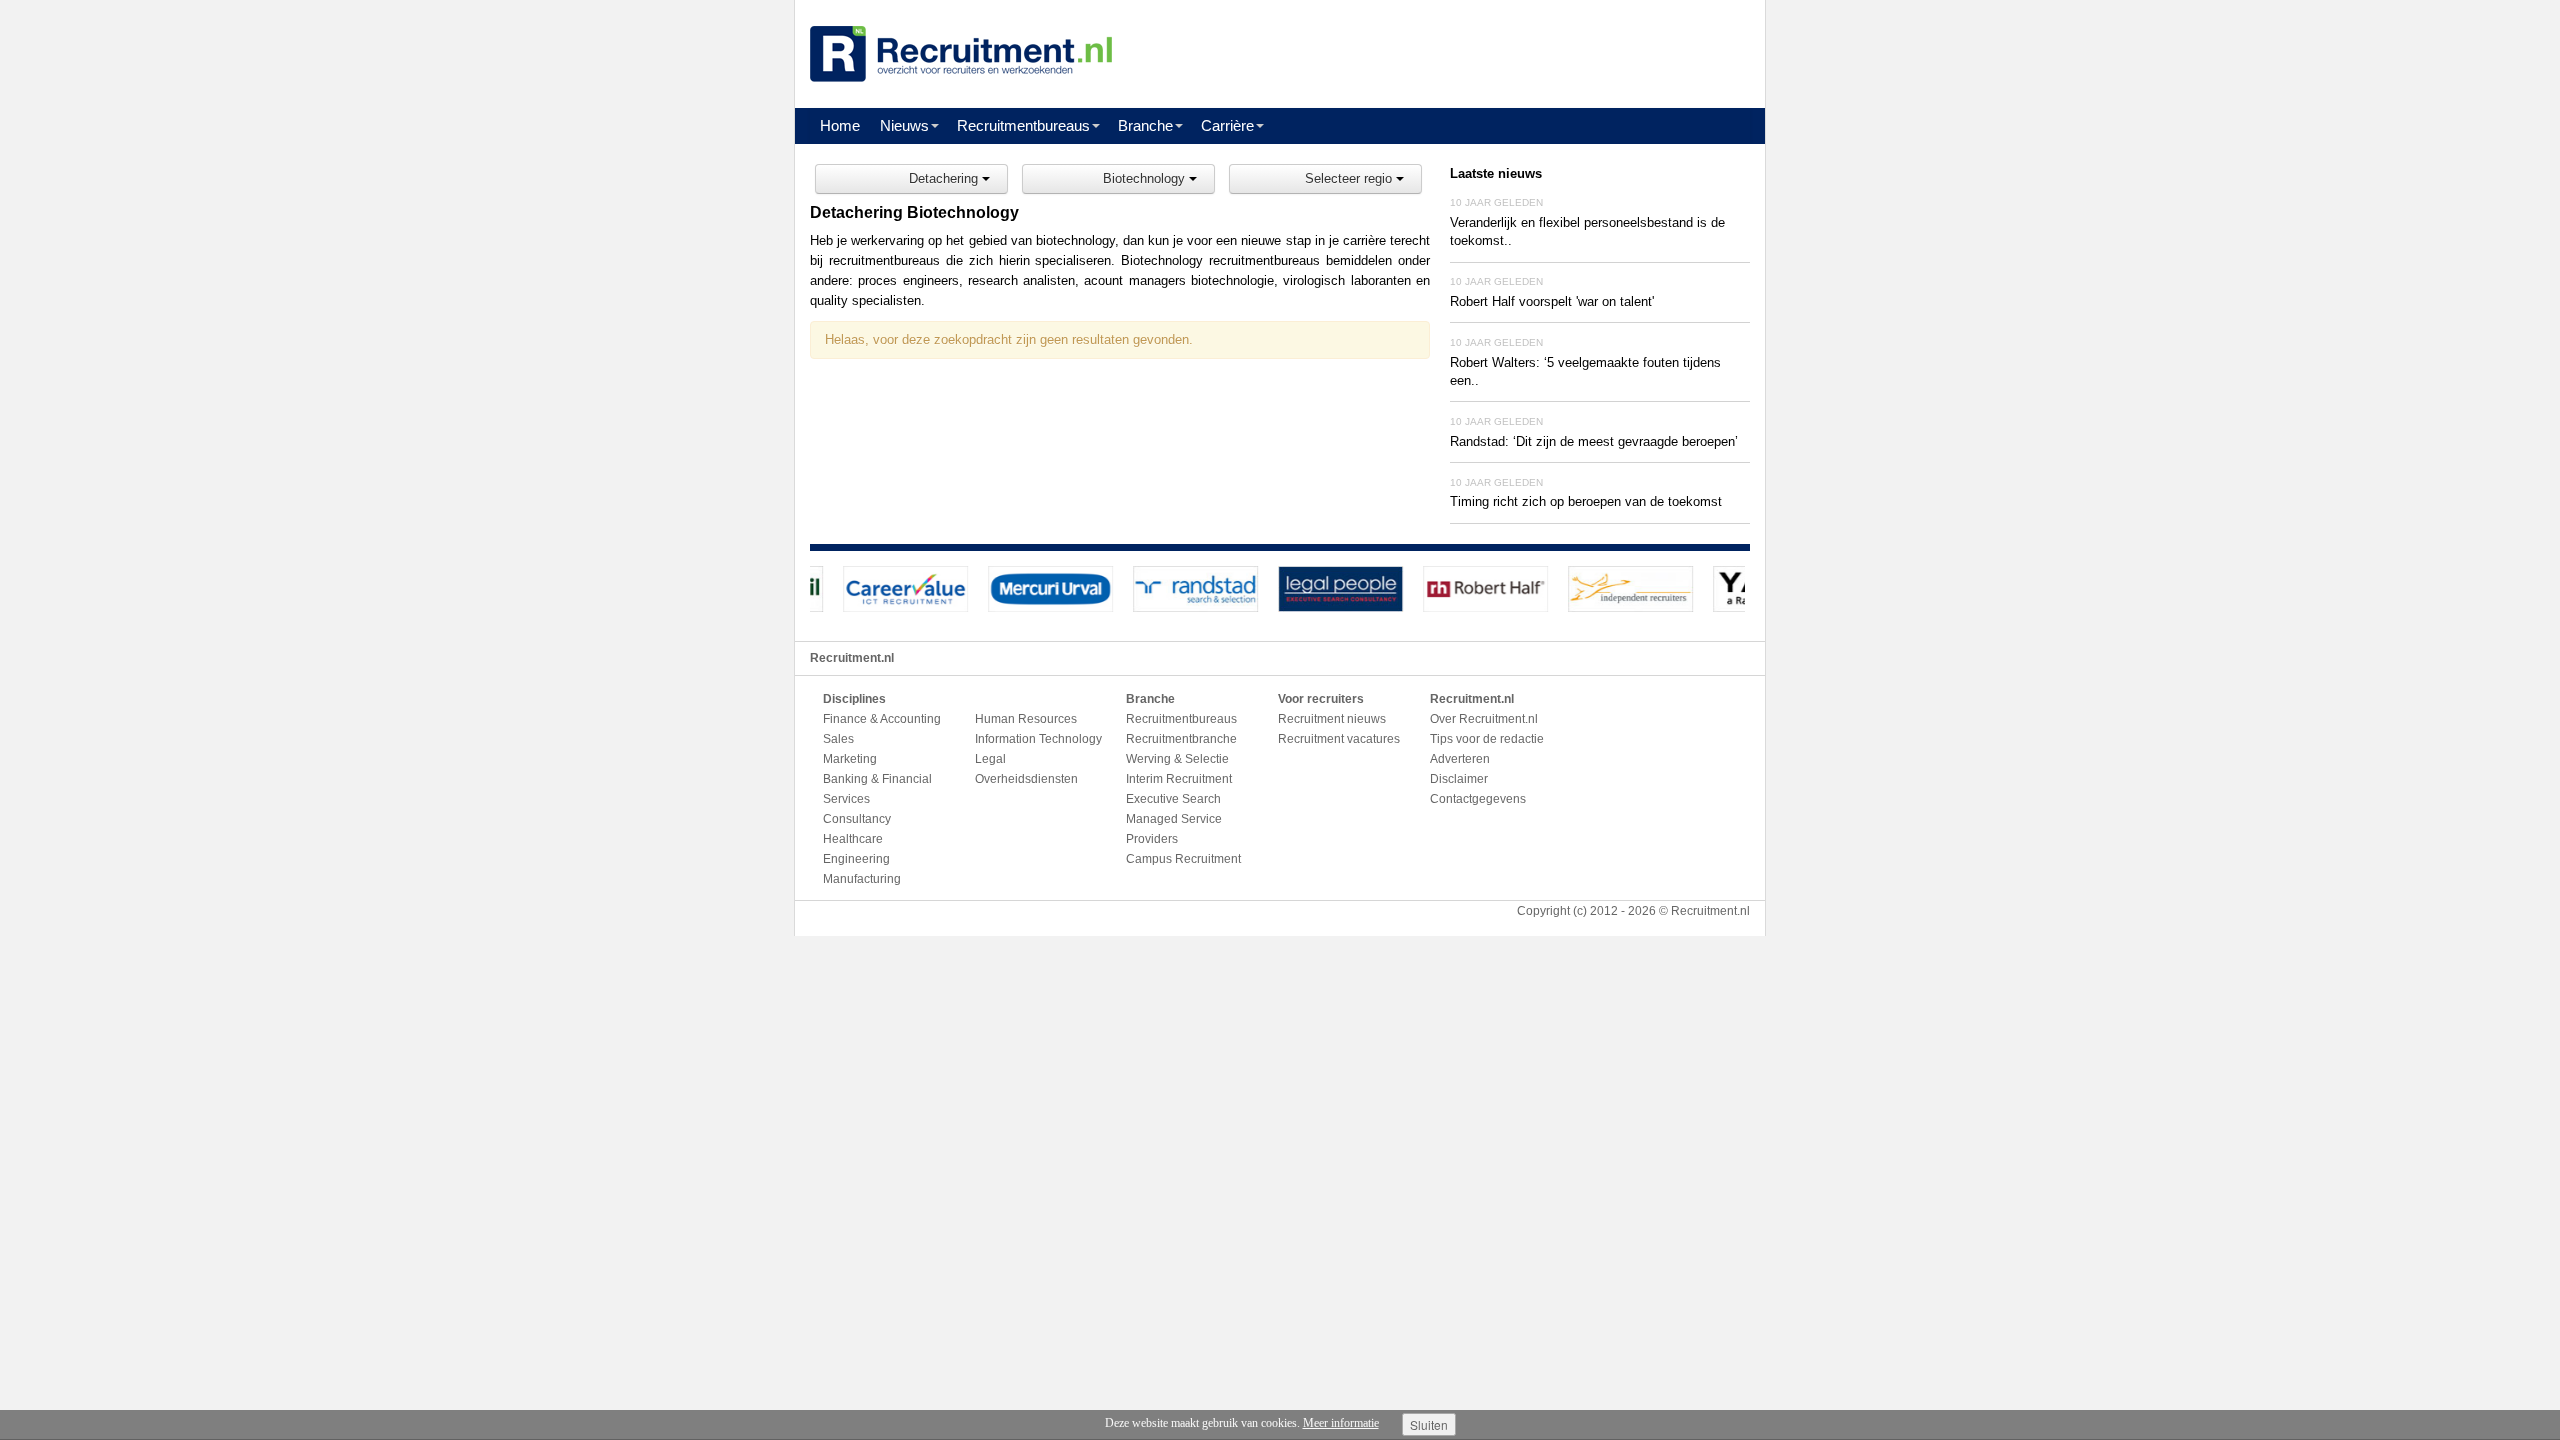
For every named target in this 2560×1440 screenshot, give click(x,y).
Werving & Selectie (1177, 759)
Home (840, 125)
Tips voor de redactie (1487, 739)
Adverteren (1460, 759)
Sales (838, 739)
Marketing (850, 759)
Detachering (945, 178)
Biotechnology (1146, 178)
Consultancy (857, 819)
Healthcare (853, 839)
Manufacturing (862, 879)
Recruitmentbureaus (1023, 125)
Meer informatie (1341, 1423)
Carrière (1227, 125)
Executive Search (1173, 799)
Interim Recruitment (1179, 779)
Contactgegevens (1478, 799)
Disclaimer (1459, 779)
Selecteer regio (1350, 178)
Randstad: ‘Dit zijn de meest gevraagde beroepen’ (1594, 441)
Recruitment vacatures (1339, 739)
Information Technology (1038, 739)
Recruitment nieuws (1332, 719)
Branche (1145, 125)
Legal (990, 759)
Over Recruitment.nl (1484, 719)
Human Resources (1026, 719)
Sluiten (1429, 1424)
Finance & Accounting (882, 719)
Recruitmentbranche (1181, 739)
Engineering (856, 859)
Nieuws (904, 125)
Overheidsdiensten (1026, 779)
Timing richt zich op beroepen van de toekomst (1586, 501)
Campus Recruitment (1183, 859)
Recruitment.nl (1710, 911)
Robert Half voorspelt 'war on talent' (1552, 301)
